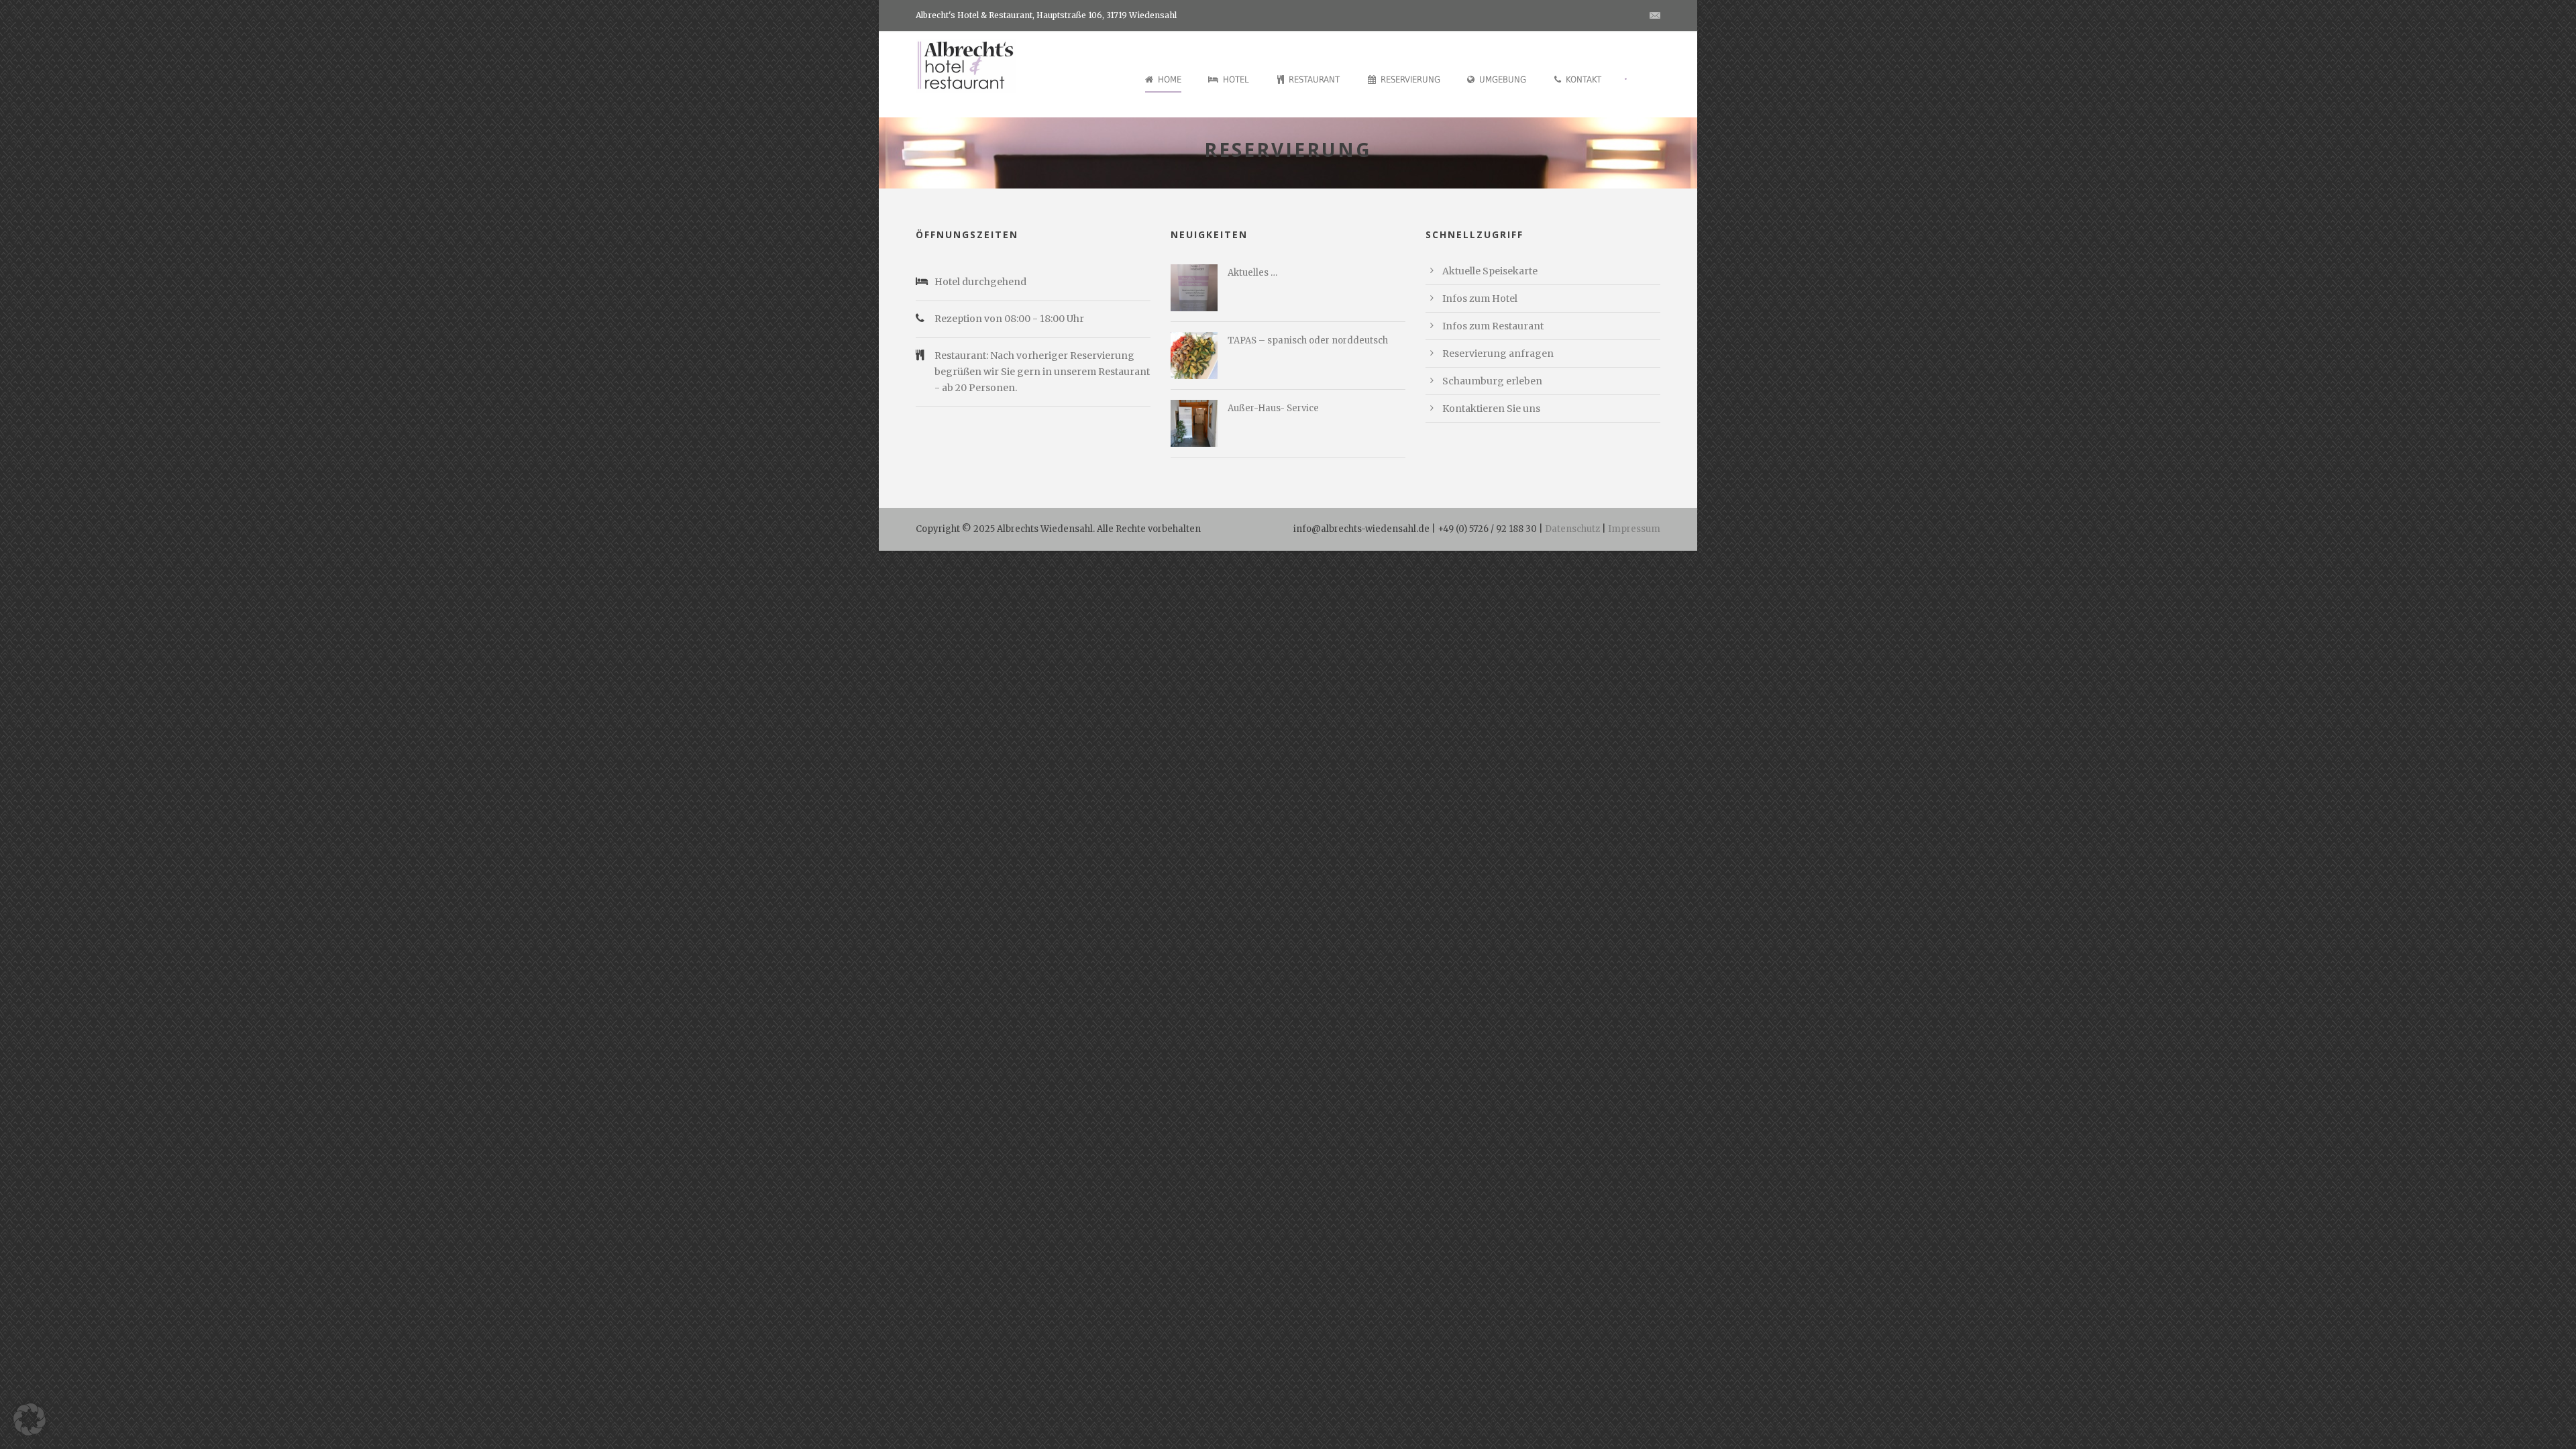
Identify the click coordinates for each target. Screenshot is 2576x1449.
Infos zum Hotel (1480, 299)
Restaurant (1314, 79)
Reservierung (1410, 79)
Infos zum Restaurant (1493, 326)
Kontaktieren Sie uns (1491, 409)
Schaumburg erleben (1492, 381)
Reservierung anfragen (1498, 354)
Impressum (1634, 529)
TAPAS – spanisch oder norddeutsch (1308, 340)
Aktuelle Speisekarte (1490, 271)
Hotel (1236, 79)
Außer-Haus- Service (1273, 408)
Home (1170, 79)
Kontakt (1584, 79)
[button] (30, 1419)
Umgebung (1503, 79)
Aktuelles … (1252, 273)
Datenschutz (1572, 529)
